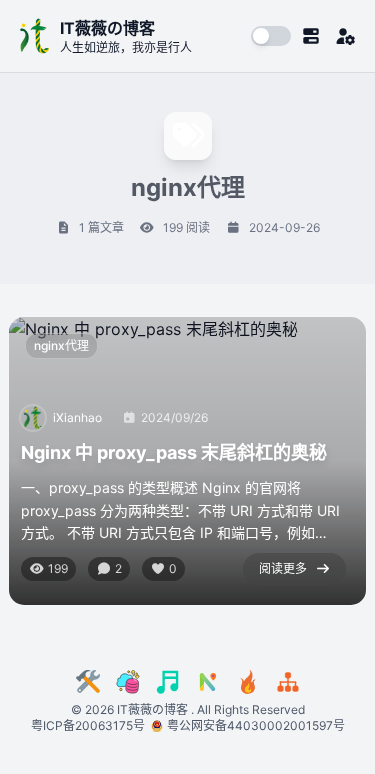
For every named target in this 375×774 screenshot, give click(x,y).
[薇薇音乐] (168, 682)
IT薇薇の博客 (152, 709)
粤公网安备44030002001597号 (256, 725)
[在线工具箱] (88, 682)
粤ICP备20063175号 (91, 725)
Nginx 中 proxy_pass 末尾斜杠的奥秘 (174, 452)
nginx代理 (61, 345)
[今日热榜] (248, 682)
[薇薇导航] (208, 682)
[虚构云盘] (128, 682)
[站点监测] (288, 682)
